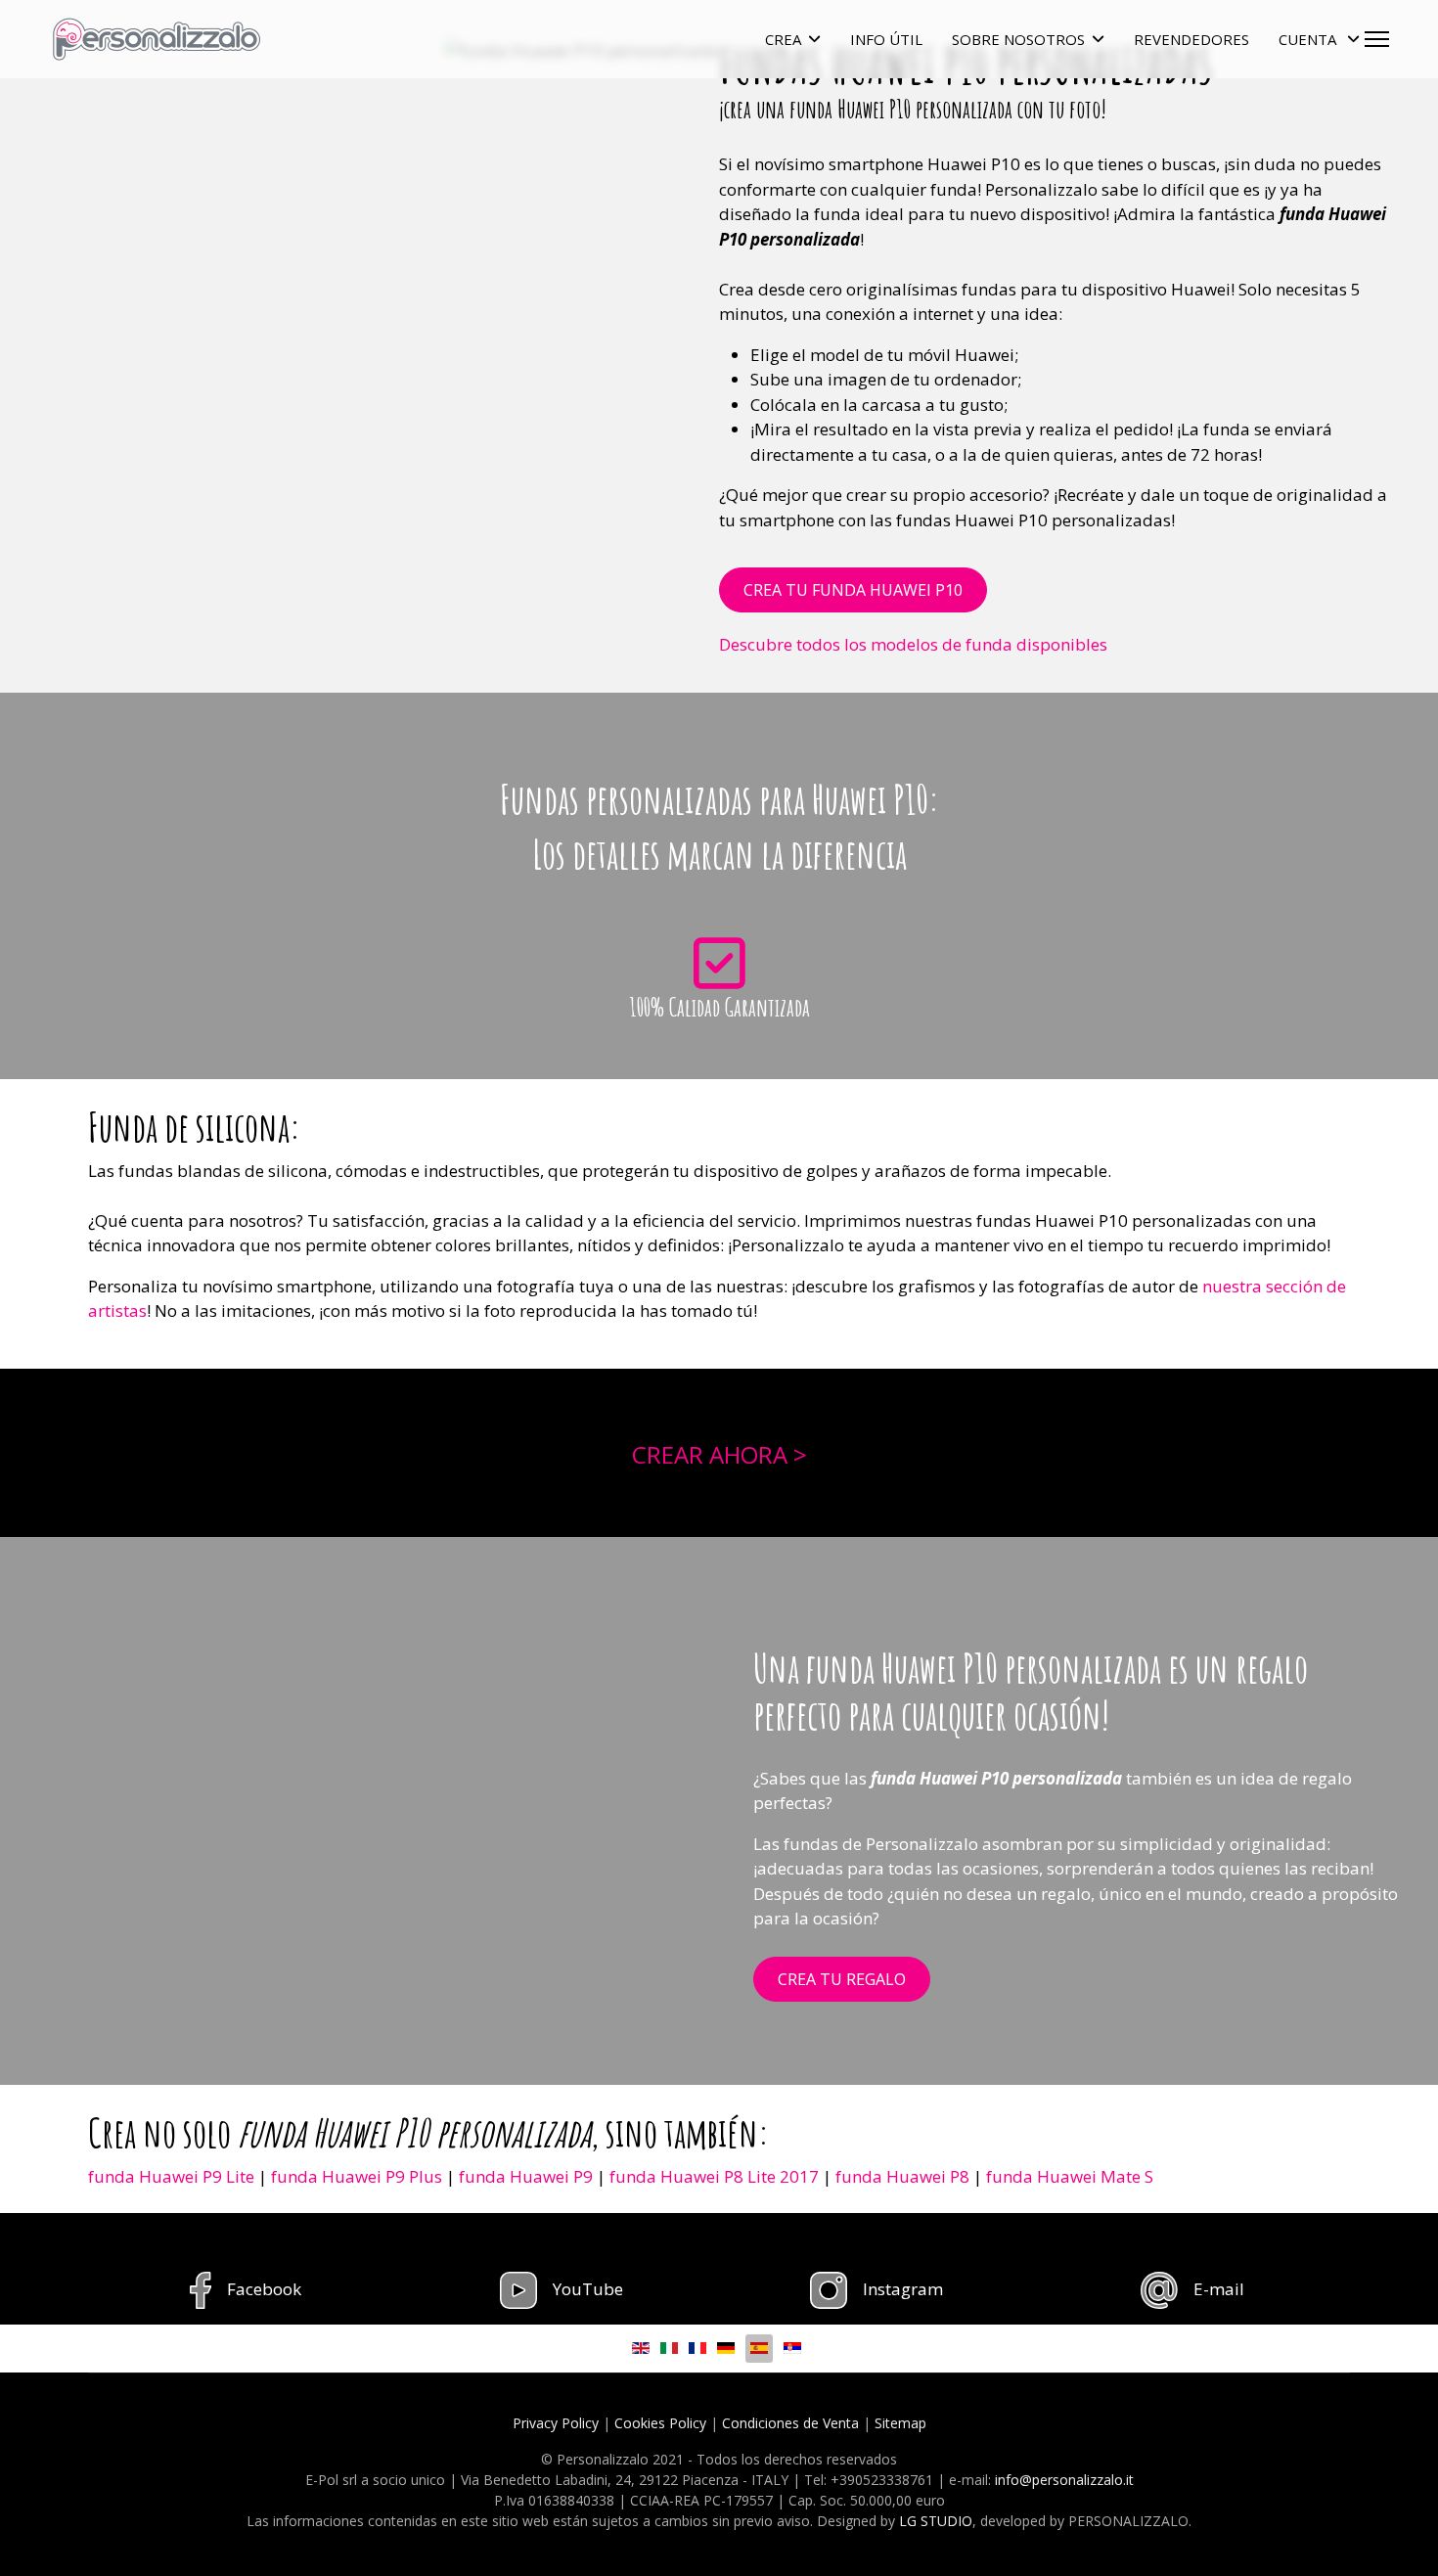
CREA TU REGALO (842, 1979)
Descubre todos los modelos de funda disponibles (913, 644)
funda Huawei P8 (902, 2176)
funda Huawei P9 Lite (171, 2176)
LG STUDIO (936, 2521)
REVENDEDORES (1191, 39)
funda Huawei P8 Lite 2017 (714, 2176)
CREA (783, 39)
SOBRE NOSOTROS (1018, 39)
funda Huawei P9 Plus (357, 2176)
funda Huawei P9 (526, 2176)
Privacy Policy (556, 2423)
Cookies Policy (660, 2423)
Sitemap (900, 2423)
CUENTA (1309, 39)
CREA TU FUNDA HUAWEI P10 (853, 590)
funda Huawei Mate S (1070, 2176)
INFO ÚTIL (886, 39)
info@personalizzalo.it (1064, 2480)
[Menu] (1377, 39)
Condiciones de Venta (790, 2423)
